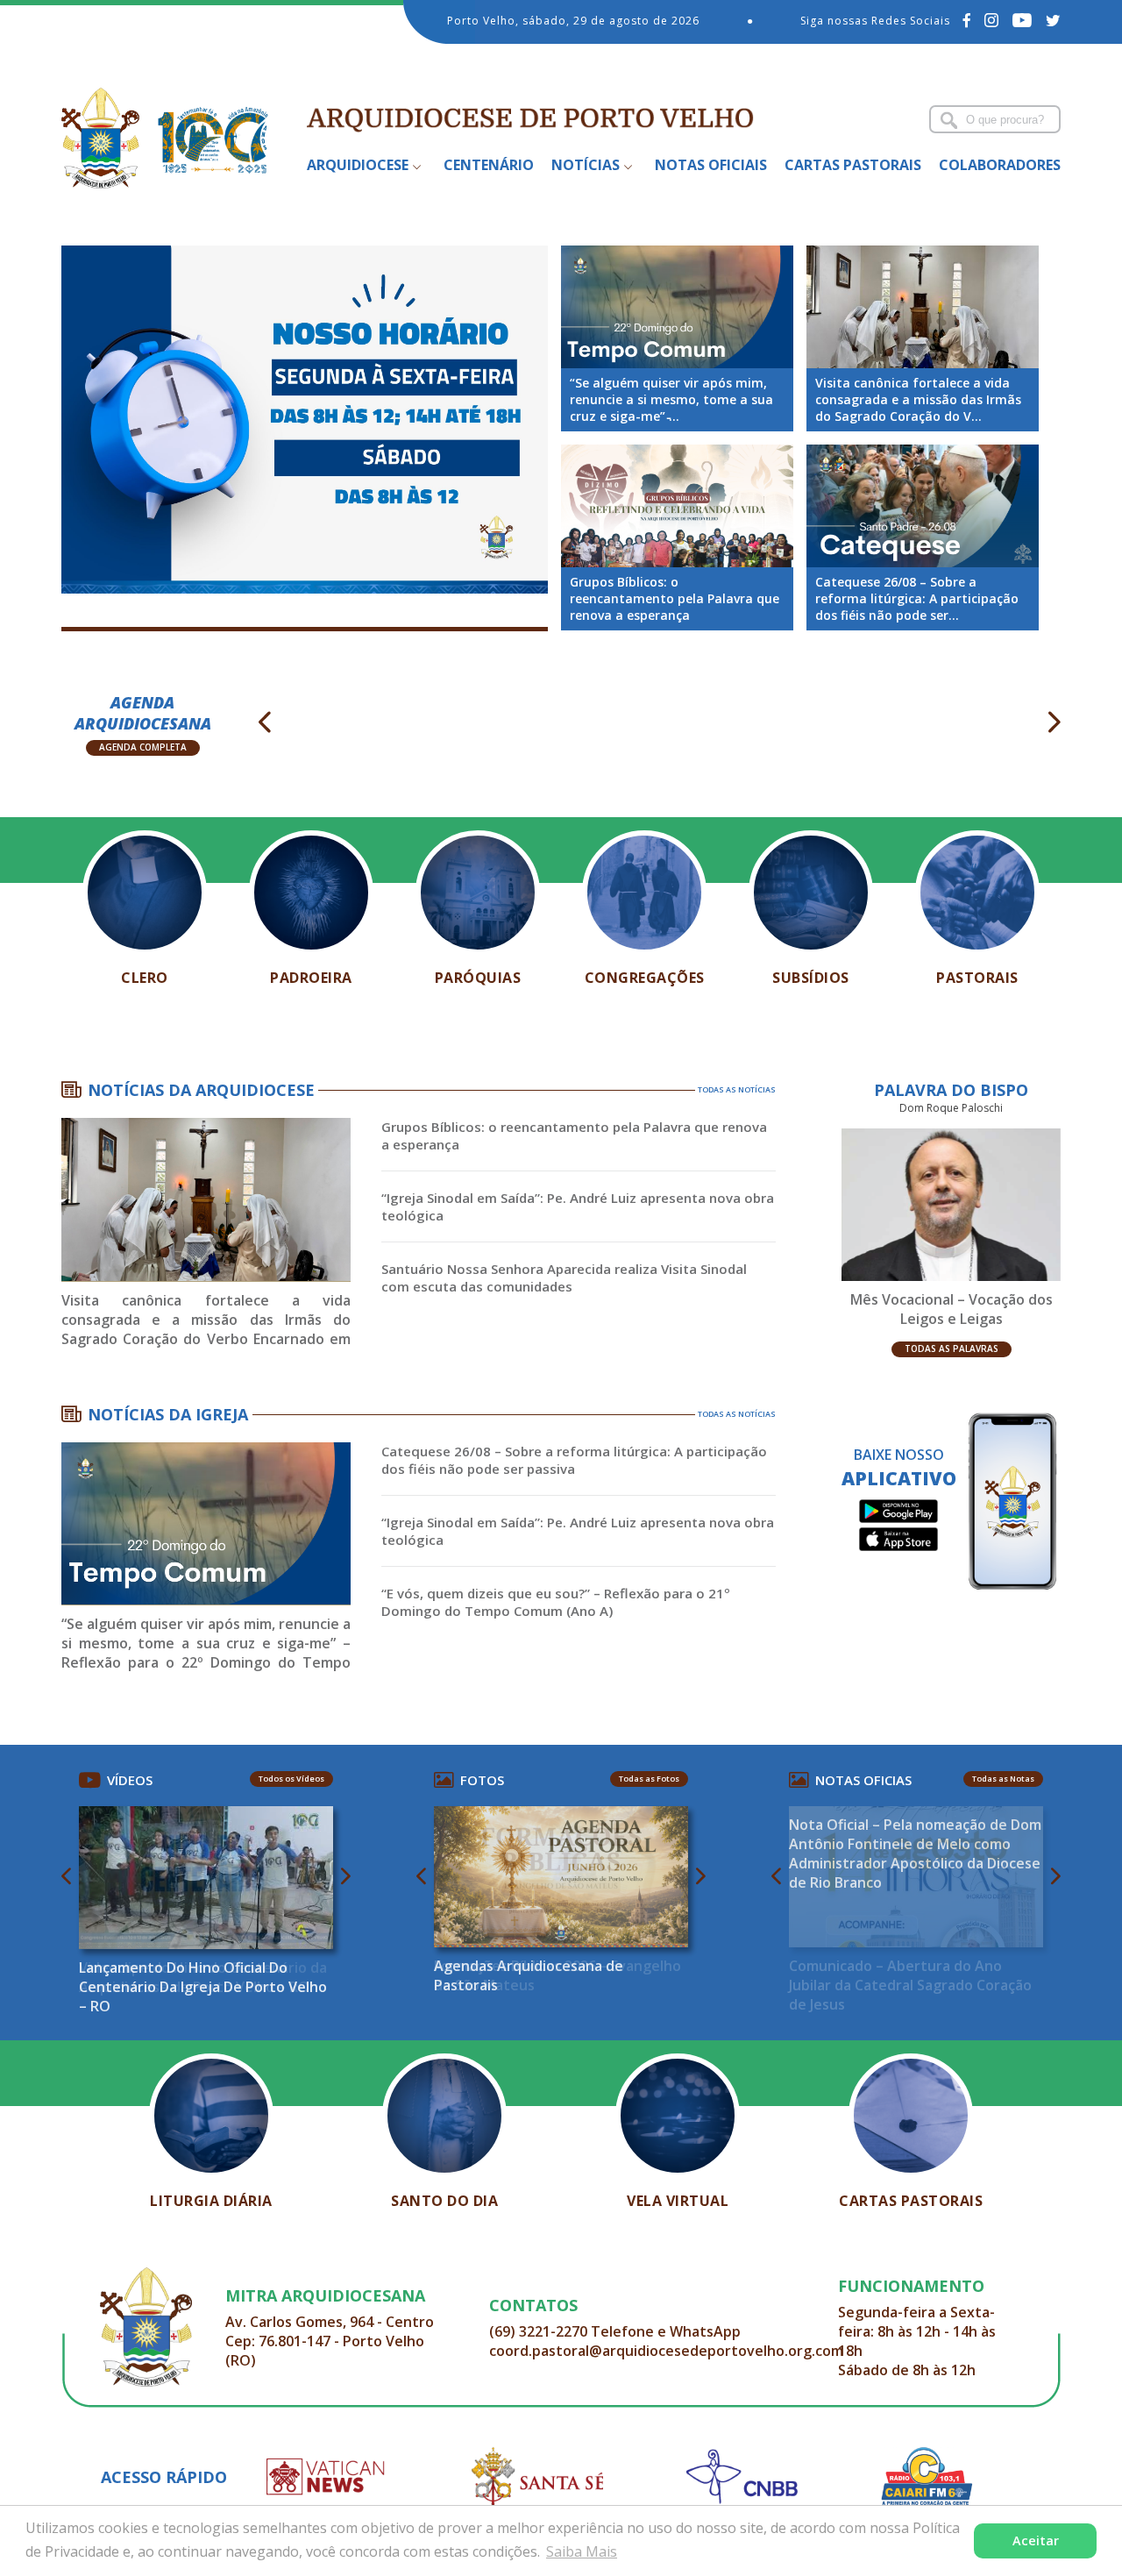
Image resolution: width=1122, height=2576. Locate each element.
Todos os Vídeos (291, 1779)
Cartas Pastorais (853, 165)
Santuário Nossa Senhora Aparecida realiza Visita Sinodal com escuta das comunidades (564, 1277)
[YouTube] (1023, 20)
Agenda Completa (143, 747)
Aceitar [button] (1036, 2540)
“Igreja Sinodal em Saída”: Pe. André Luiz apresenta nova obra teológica (578, 1206)
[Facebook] (967, 20)
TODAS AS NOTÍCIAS (737, 1089)
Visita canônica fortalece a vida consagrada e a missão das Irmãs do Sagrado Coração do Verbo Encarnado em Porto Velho (206, 1321)
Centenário (489, 165)
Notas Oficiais (711, 165)
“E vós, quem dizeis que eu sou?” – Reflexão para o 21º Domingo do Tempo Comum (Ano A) (556, 1602)
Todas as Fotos (649, 1779)
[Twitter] (1053, 20)
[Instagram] (992, 20)
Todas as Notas (1003, 1779)
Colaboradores (1000, 165)
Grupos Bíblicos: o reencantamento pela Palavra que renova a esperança (574, 1135)
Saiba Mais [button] (582, 2551)
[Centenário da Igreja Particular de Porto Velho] (305, 420)
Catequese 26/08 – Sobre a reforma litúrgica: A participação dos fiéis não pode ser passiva (574, 1460)
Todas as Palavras (952, 1348)
